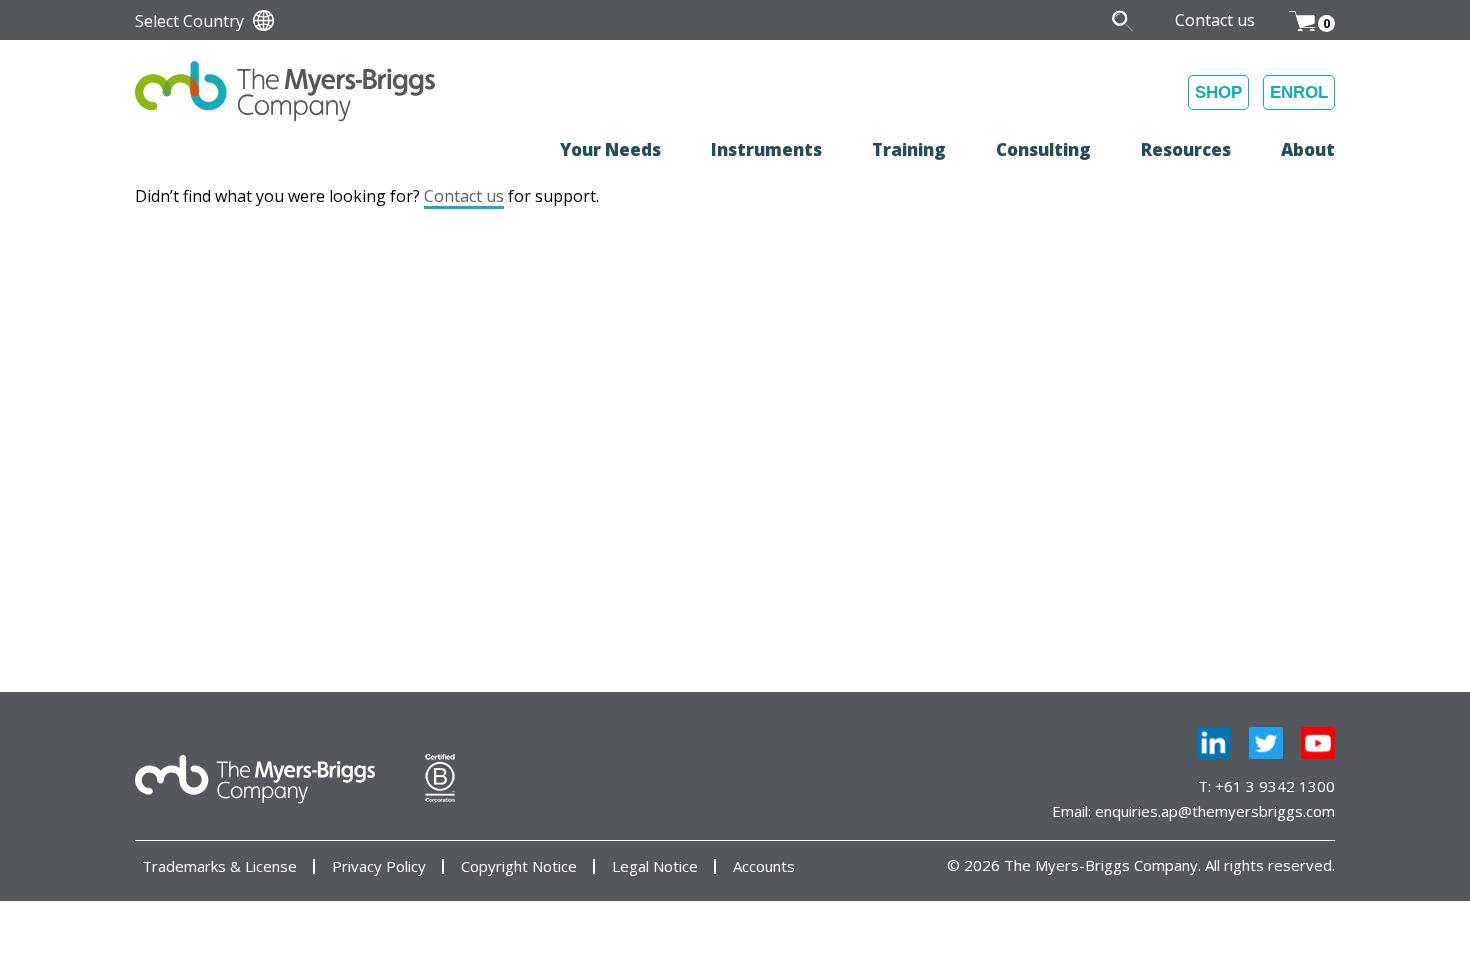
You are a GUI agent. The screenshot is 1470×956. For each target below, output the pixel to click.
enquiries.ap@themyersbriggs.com (1215, 811)
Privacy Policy (379, 866)
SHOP (1218, 92)
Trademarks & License (219, 866)
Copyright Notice (519, 866)
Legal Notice (655, 866)
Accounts (764, 866)
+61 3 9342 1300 (1275, 786)
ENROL (1299, 92)
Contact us (464, 196)
